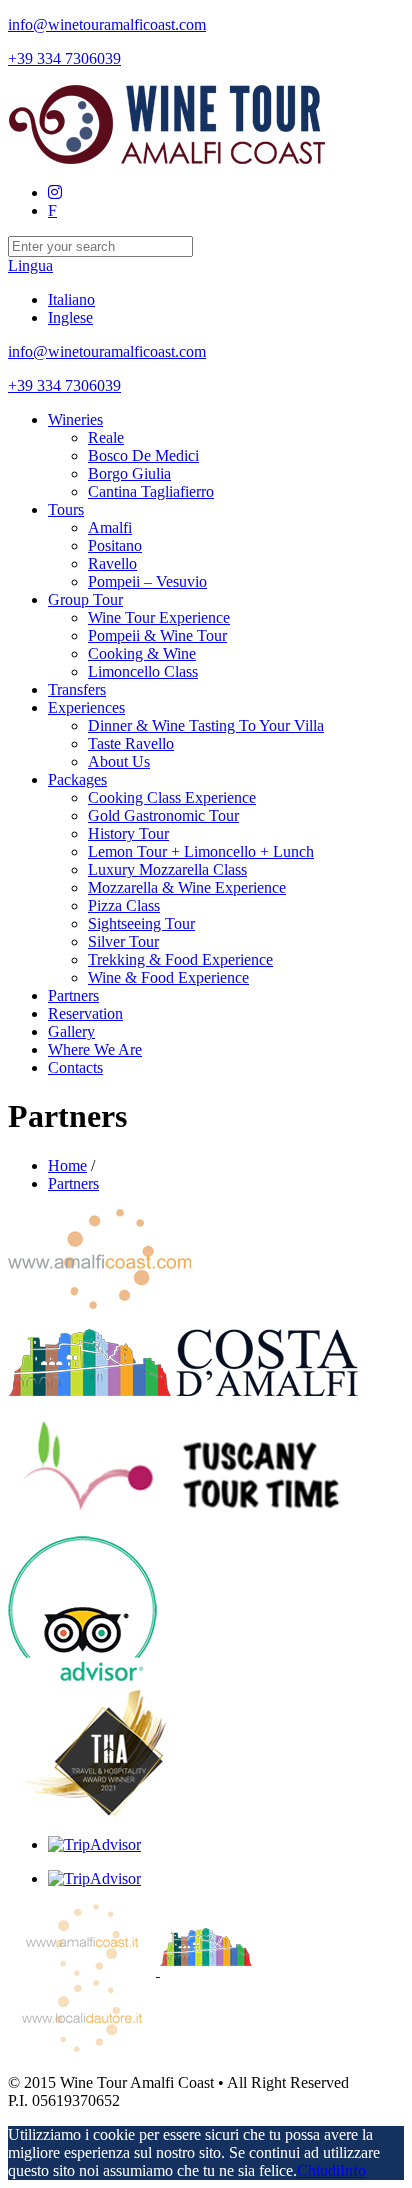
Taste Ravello (131, 743)
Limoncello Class (143, 671)
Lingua (30, 265)
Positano (115, 545)
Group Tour (85, 599)
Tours (66, 509)
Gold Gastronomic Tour (163, 815)
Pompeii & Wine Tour (157, 635)
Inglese (70, 317)
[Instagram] (55, 192)
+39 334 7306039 (64, 58)
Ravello (112, 563)
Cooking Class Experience (172, 797)
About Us (119, 761)
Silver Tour (123, 941)
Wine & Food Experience (168, 977)
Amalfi (110, 527)
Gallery (71, 1031)
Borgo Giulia (129, 473)
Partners (73, 995)
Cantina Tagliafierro (151, 491)
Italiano (71, 299)
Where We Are (95, 1049)
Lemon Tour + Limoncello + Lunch (201, 851)
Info (353, 2170)
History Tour (128, 833)
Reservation (85, 1013)
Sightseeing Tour (141, 923)
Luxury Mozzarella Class (167, 869)
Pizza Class (124, 905)
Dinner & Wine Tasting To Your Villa (206, 725)
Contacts (75, 1067)
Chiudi (318, 2170)
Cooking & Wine (142, 653)
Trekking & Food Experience (180, 959)
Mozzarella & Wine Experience (187, 887)
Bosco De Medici (143, 455)
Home (67, 1165)
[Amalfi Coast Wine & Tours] (168, 158)
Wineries (75, 419)
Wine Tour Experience (159, 617)
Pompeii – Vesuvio (147, 581)
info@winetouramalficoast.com (107, 24)
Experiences (86, 707)
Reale (106, 437)
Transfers (77, 689)
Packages (77, 779)
